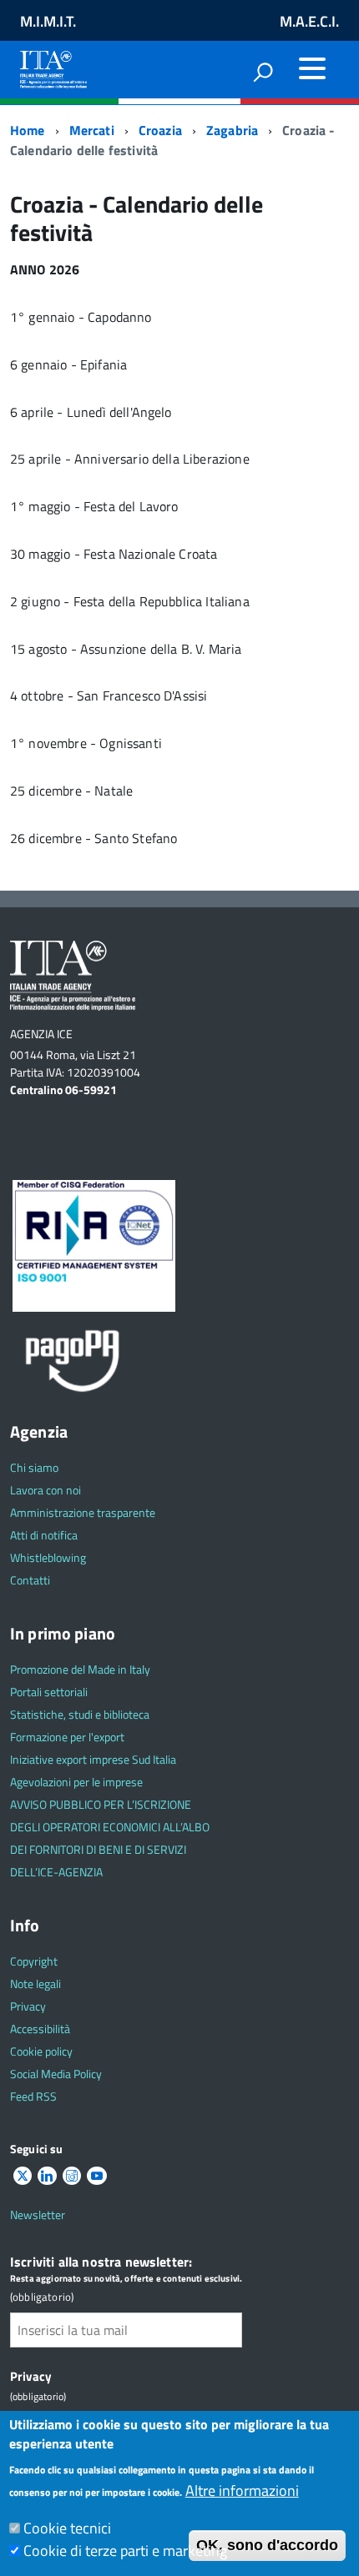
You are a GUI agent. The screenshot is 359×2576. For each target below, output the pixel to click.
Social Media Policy (56, 2074)
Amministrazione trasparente (83, 1512)
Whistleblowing (48, 1557)
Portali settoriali (49, 1692)
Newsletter (38, 2214)
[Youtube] (97, 2176)
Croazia (160, 130)
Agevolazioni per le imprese (76, 1782)
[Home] (53, 66)
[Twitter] (23, 2176)
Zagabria (232, 130)
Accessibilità (40, 2029)
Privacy (28, 2006)
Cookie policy (41, 2051)
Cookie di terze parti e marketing (125, 2551)
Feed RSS (33, 2096)
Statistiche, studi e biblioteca (80, 1714)
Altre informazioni (242, 2491)
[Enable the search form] (263, 72)
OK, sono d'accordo (267, 2545)
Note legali (35, 1983)
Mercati (92, 130)
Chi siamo (34, 1467)
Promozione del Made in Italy (80, 1669)
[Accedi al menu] (312, 68)
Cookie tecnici (67, 2528)
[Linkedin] (47, 2176)
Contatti (30, 1580)
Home (28, 130)
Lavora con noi (46, 1490)
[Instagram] (72, 2176)
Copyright (34, 1961)
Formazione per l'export (67, 1737)
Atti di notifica (44, 1535)
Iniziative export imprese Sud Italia (93, 1759)
